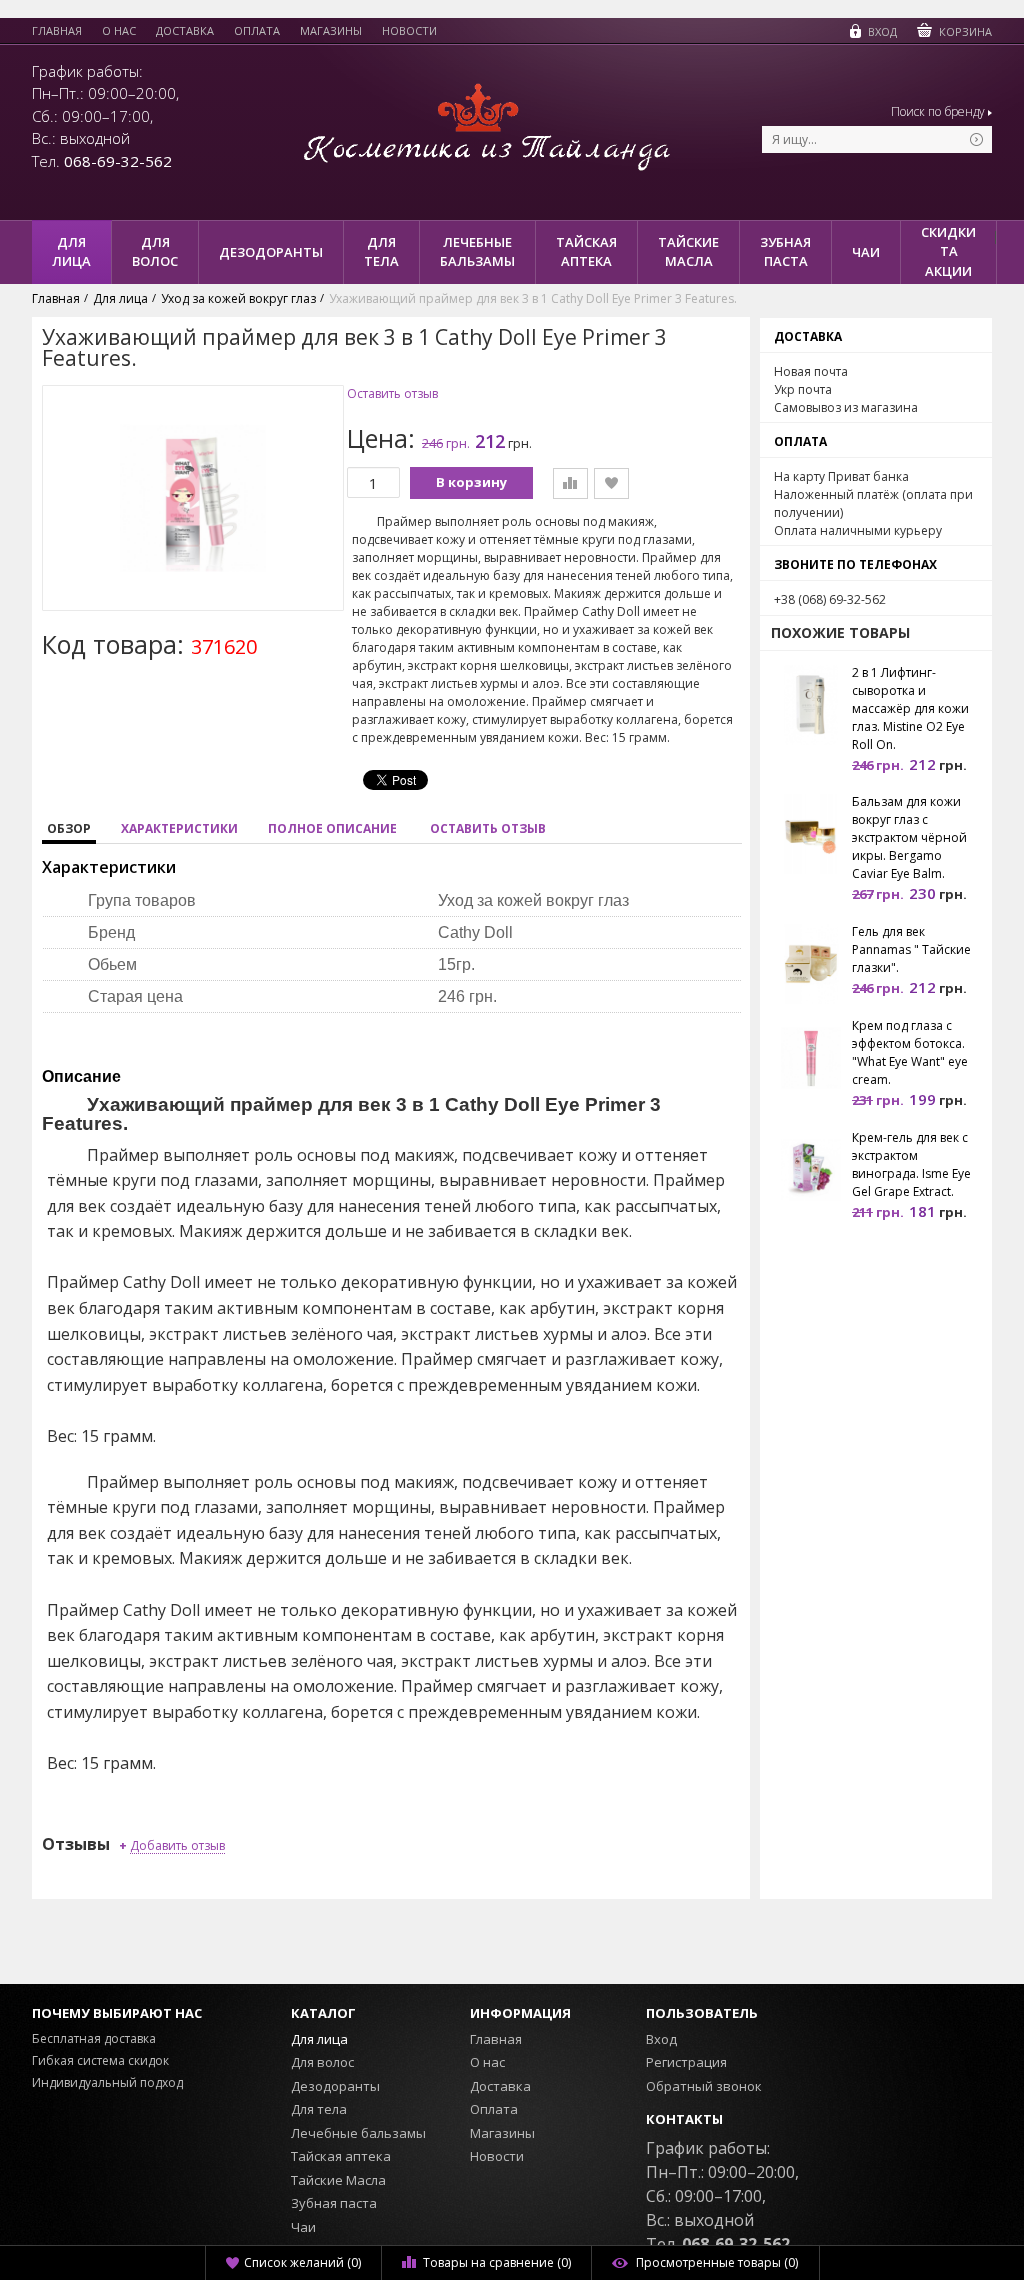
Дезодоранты (335, 2086)
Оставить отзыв (392, 394)
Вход (661, 2039)
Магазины (331, 31)
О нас (119, 31)
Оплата (257, 31)
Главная (57, 31)
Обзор (69, 828)
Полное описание (332, 828)
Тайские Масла (338, 2180)
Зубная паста (334, 2203)
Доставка (185, 31)
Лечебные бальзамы (358, 2133)
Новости (409, 31)
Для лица (319, 2039)
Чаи (303, 2227)
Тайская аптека (341, 2156)
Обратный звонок (704, 2086)
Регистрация (686, 2062)
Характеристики (179, 828)
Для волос (322, 2062)
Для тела (319, 2109)
